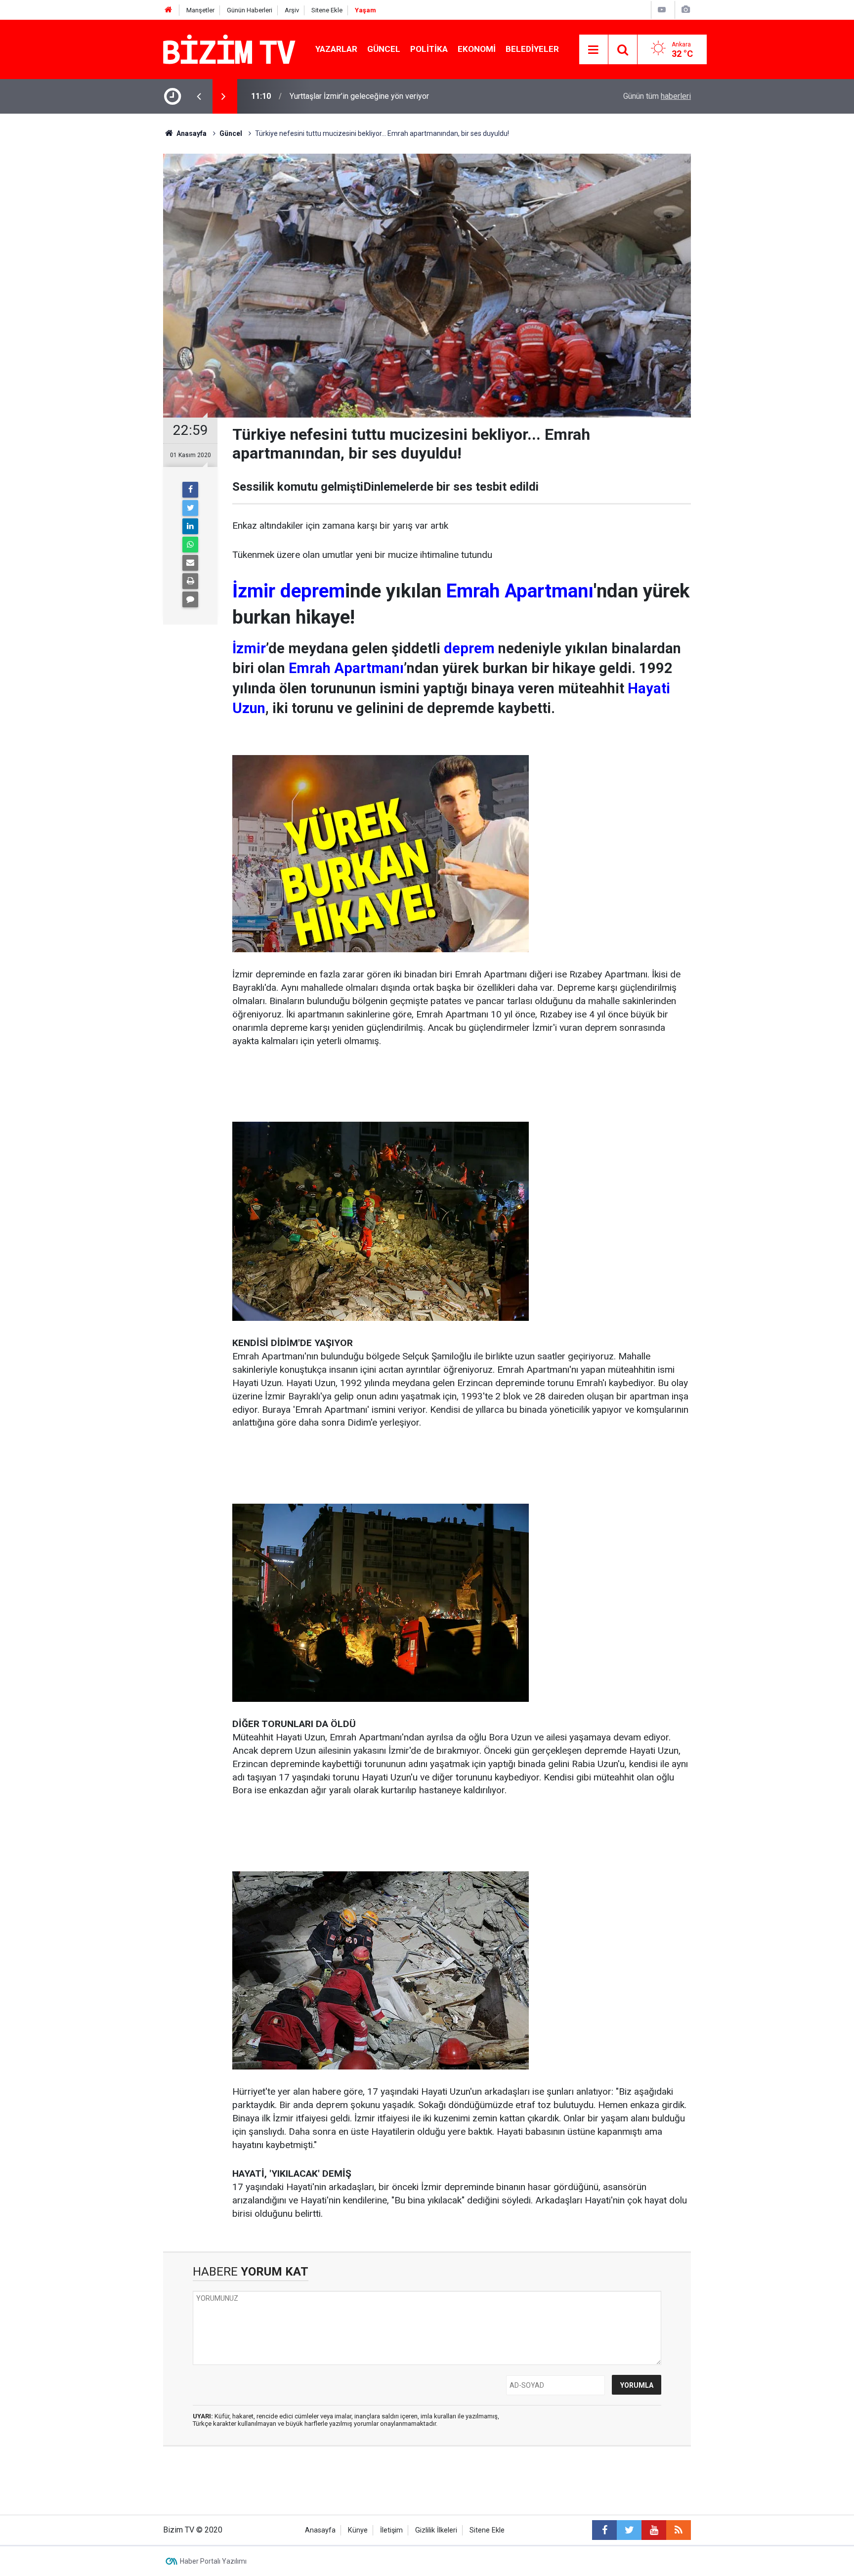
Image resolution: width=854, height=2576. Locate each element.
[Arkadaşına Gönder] (190, 563)
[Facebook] (190, 490)
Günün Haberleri (250, 10)
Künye (358, 2530)
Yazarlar (336, 49)
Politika (429, 49)
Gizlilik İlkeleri (436, 2530)
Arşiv (292, 10)
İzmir (254, 591)
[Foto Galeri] (685, 10)
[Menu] (594, 50)
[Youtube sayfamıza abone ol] (654, 2530)
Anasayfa (320, 2530)
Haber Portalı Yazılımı (213, 2561)
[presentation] (199, 96)
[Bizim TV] (229, 49)
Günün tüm (657, 96)
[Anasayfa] (169, 10)
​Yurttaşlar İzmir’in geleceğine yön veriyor (359, 96)
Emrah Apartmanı (520, 591)
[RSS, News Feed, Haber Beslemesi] (679, 2530)
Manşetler (200, 10)
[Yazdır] (190, 581)
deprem (313, 591)
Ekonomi (477, 49)
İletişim (391, 2530)
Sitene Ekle (327, 10)
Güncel (384, 49)
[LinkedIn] (190, 526)
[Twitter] (190, 508)
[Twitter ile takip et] (629, 2530)
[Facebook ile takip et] (604, 2530)
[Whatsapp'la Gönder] (190, 545)
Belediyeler (532, 49)
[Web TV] (662, 10)
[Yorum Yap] (190, 599)
